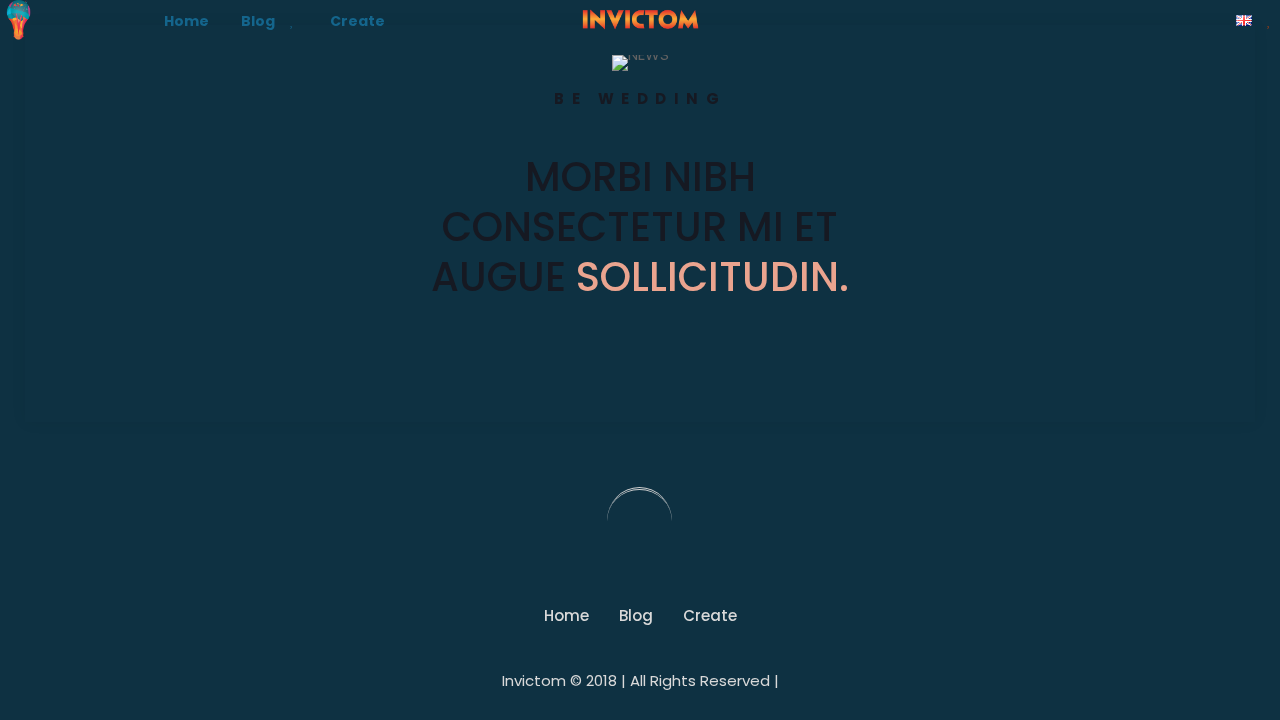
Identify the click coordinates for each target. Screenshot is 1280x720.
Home (566, 615)
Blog (636, 615)
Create (710, 615)
